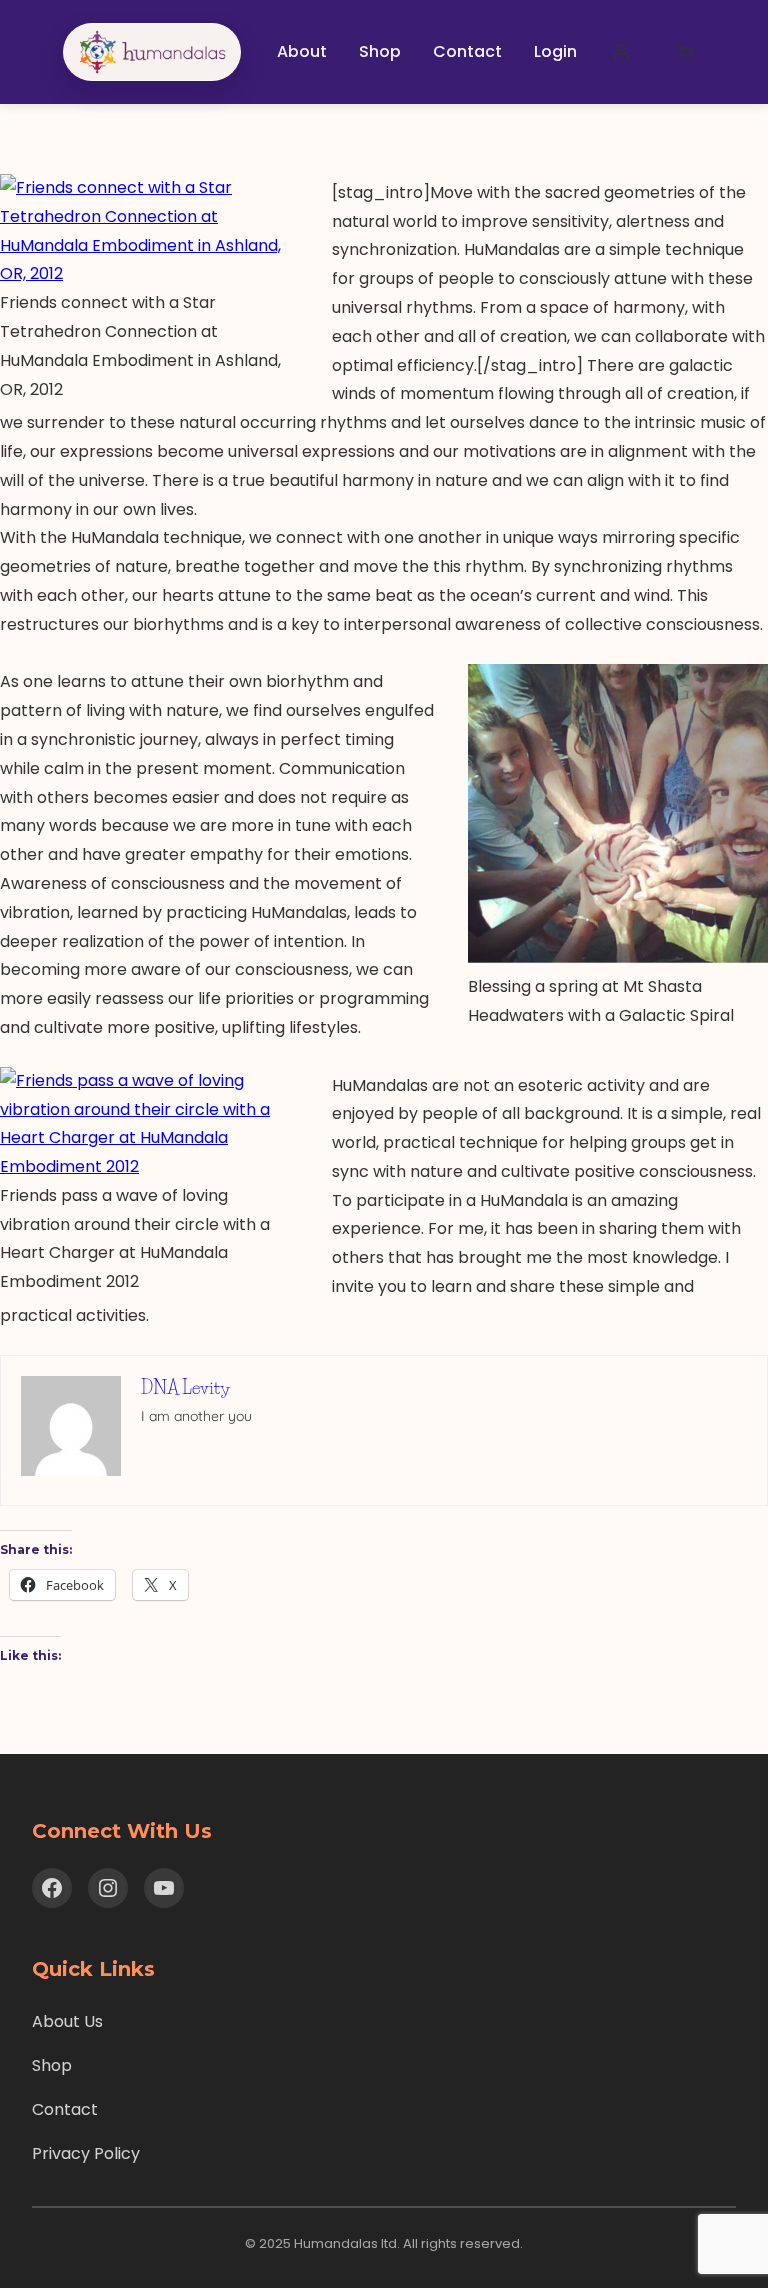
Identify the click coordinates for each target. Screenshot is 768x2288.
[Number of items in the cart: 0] (685, 52)
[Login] (621, 52)
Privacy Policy (86, 2153)
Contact (65, 2109)
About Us (67, 2021)
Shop (52, 2065)
